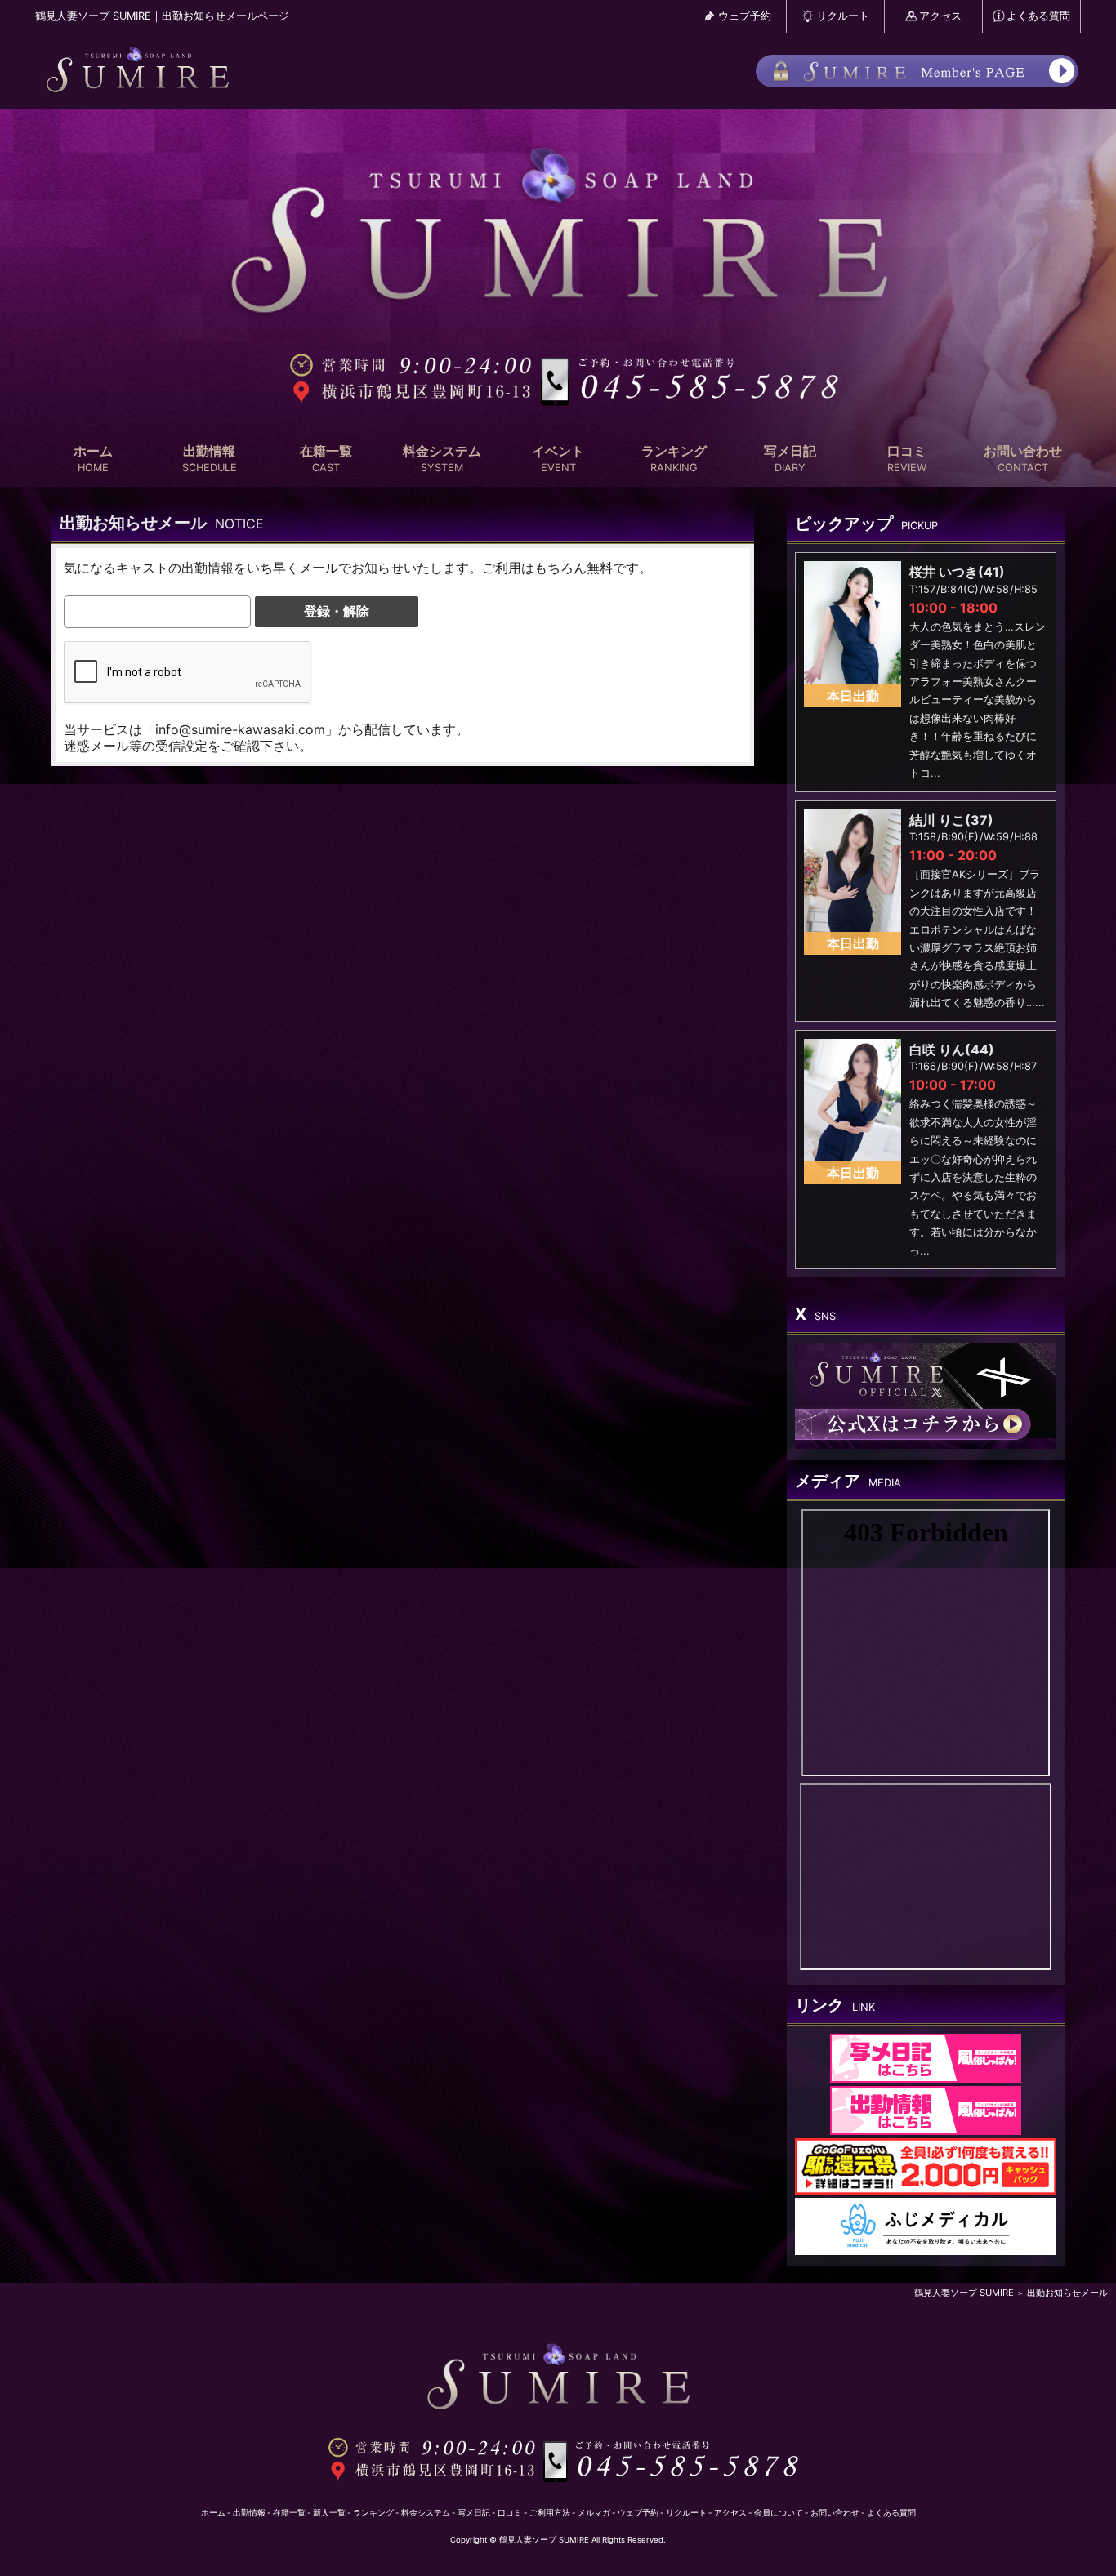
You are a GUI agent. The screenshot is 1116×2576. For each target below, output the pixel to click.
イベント (558, 459)
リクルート (843, 16)
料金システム (442, 459)
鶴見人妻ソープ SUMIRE (964, 2293)
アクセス (940, 16)
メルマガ (594, 2513)
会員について (779, 2513)
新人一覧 (329, 2513)
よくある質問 (1038, 16)
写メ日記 (790, 459)
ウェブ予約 (745, 16)
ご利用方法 (550, 2513)
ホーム (93, 459)
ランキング (674, 459)
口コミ (907, 459)
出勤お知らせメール (1067, 2293)
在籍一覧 (326, 459)
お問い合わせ (1023, 459)
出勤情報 (210, 459)
